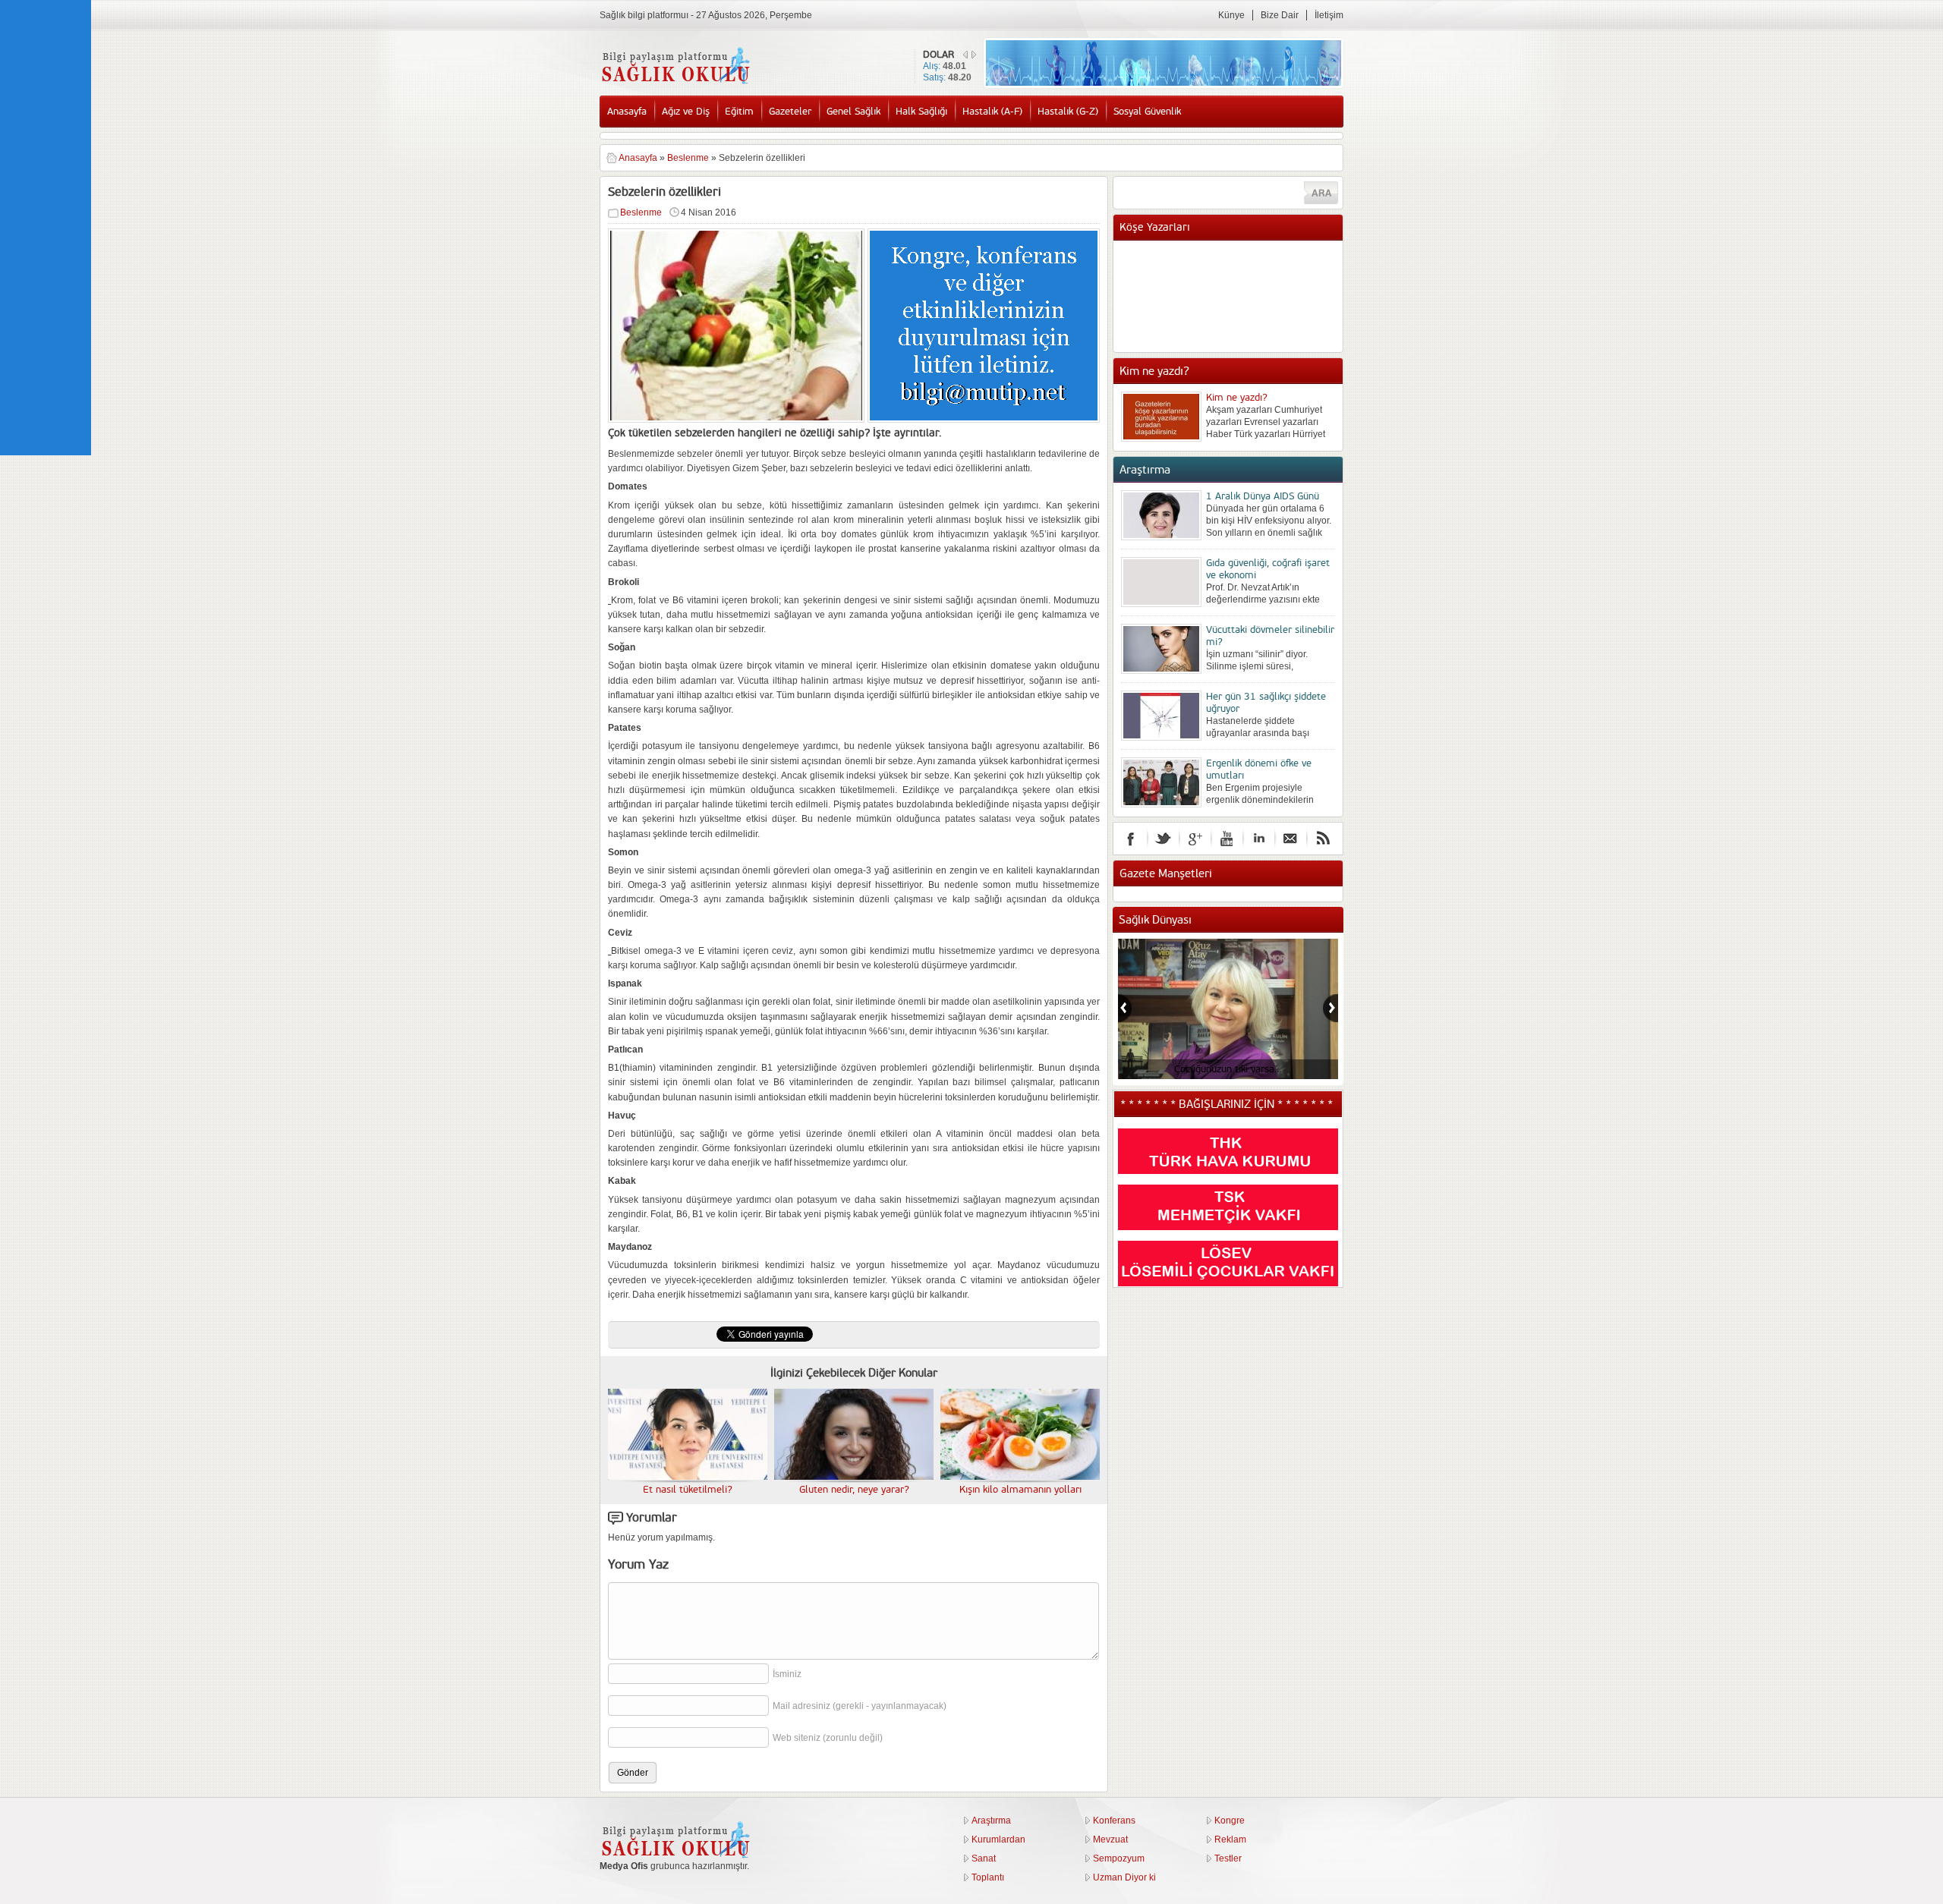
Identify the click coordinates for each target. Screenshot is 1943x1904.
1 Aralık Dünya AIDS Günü (1263, 496)
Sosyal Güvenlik (1147, 112)
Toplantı (988, 1877)
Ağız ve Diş (686, 112)
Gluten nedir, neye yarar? (854, 1490)
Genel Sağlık (853, 112)
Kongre (1230, 1821)
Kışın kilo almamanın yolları (1020, 1490)
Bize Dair (1280, 15)
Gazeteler (790, 112)
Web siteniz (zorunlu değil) (828, 1738)
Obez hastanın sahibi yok (1260, 271)
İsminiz (787, 1674)
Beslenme (688, 158)
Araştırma (991, 1821)
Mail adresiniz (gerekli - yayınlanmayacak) (860, 1706)
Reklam (1230, 1839)
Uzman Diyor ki (1124, 1877)
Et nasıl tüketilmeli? (688, 1490)
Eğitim (739, 112)
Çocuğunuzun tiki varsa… (1228, 1069)
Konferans (1114, 1821)
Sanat (984, 1858)
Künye (1231, 15)
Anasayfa (627, 112)
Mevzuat (1110, 1839)
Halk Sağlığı (921, 112)
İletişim (1329, 15)
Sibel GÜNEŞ (1234, 256)
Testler (1228, 1858)
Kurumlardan (998, 1839)
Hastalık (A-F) (992, 112)
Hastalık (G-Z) (1068, 112)
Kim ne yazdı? (1237, 398)
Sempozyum (1119, 1858)
